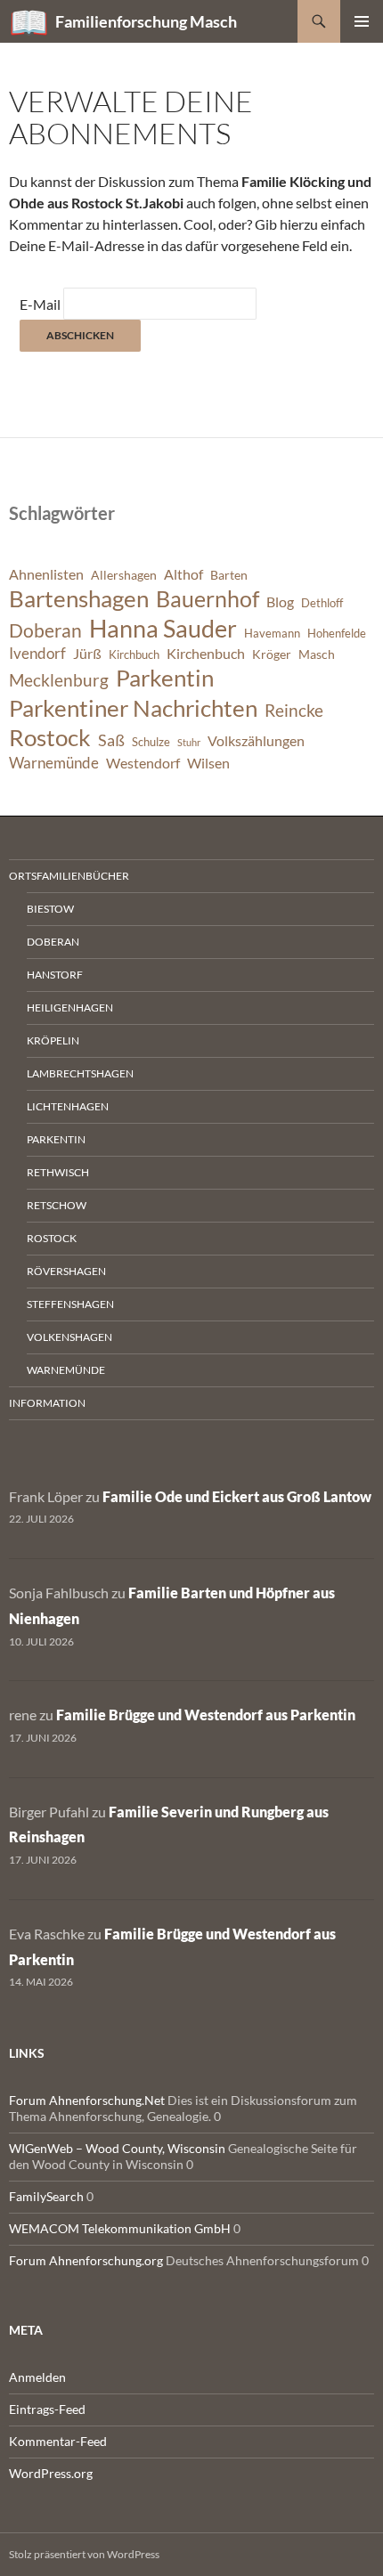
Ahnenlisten (46, 574)
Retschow (57, 1205)
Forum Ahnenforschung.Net (87, 2100)
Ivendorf (37, 653)
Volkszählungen (256, 741)
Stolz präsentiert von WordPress (84, 2554)
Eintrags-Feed (47, 2409)
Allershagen (124, 575)
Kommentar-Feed (58, 2441)
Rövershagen (66, 1271)
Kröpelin (53, 1040)
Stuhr (189, 742)
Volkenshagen (69, 1337)
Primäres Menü (362, 21)
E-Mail (40, 304)
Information (47, 1403)
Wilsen (208, 763)
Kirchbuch (134, 655)
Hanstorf (55, 975)
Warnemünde (54, 763)
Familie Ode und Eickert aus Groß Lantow (237, 1496)
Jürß (87, 654)
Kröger (272, 654)
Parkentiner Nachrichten (133, 708)
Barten (229, 575)
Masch (317, 654)
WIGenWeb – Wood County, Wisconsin (117, 2148)
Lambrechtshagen (80, 1073)
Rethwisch (58, 1172)
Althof (183, 574)
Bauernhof (208, 598)
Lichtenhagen (68, 1106)
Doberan (45, 630)
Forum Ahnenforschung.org (86, 2260)
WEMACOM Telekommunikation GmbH (120, 2228)
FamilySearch (46, 2196)
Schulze (151, 742)
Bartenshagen (79, 598)
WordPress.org (51, 2473)
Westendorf (143, 763)
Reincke (294, 710)
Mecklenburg (59, 680)
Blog (280, 602)
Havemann (272, 634)
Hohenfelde (337, 634)
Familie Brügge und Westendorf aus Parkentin (206, 1715)
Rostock (50, 737)
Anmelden (37, 2377)
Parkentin (165, 678)
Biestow (50, 909)
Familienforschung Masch (146, 21)
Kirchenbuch (206, 654)
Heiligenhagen (70, 1008)
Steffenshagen (70, 1304)
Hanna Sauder (163, 629)
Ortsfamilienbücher (69, 876)
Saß (111, 740)
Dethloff (322, 603)
